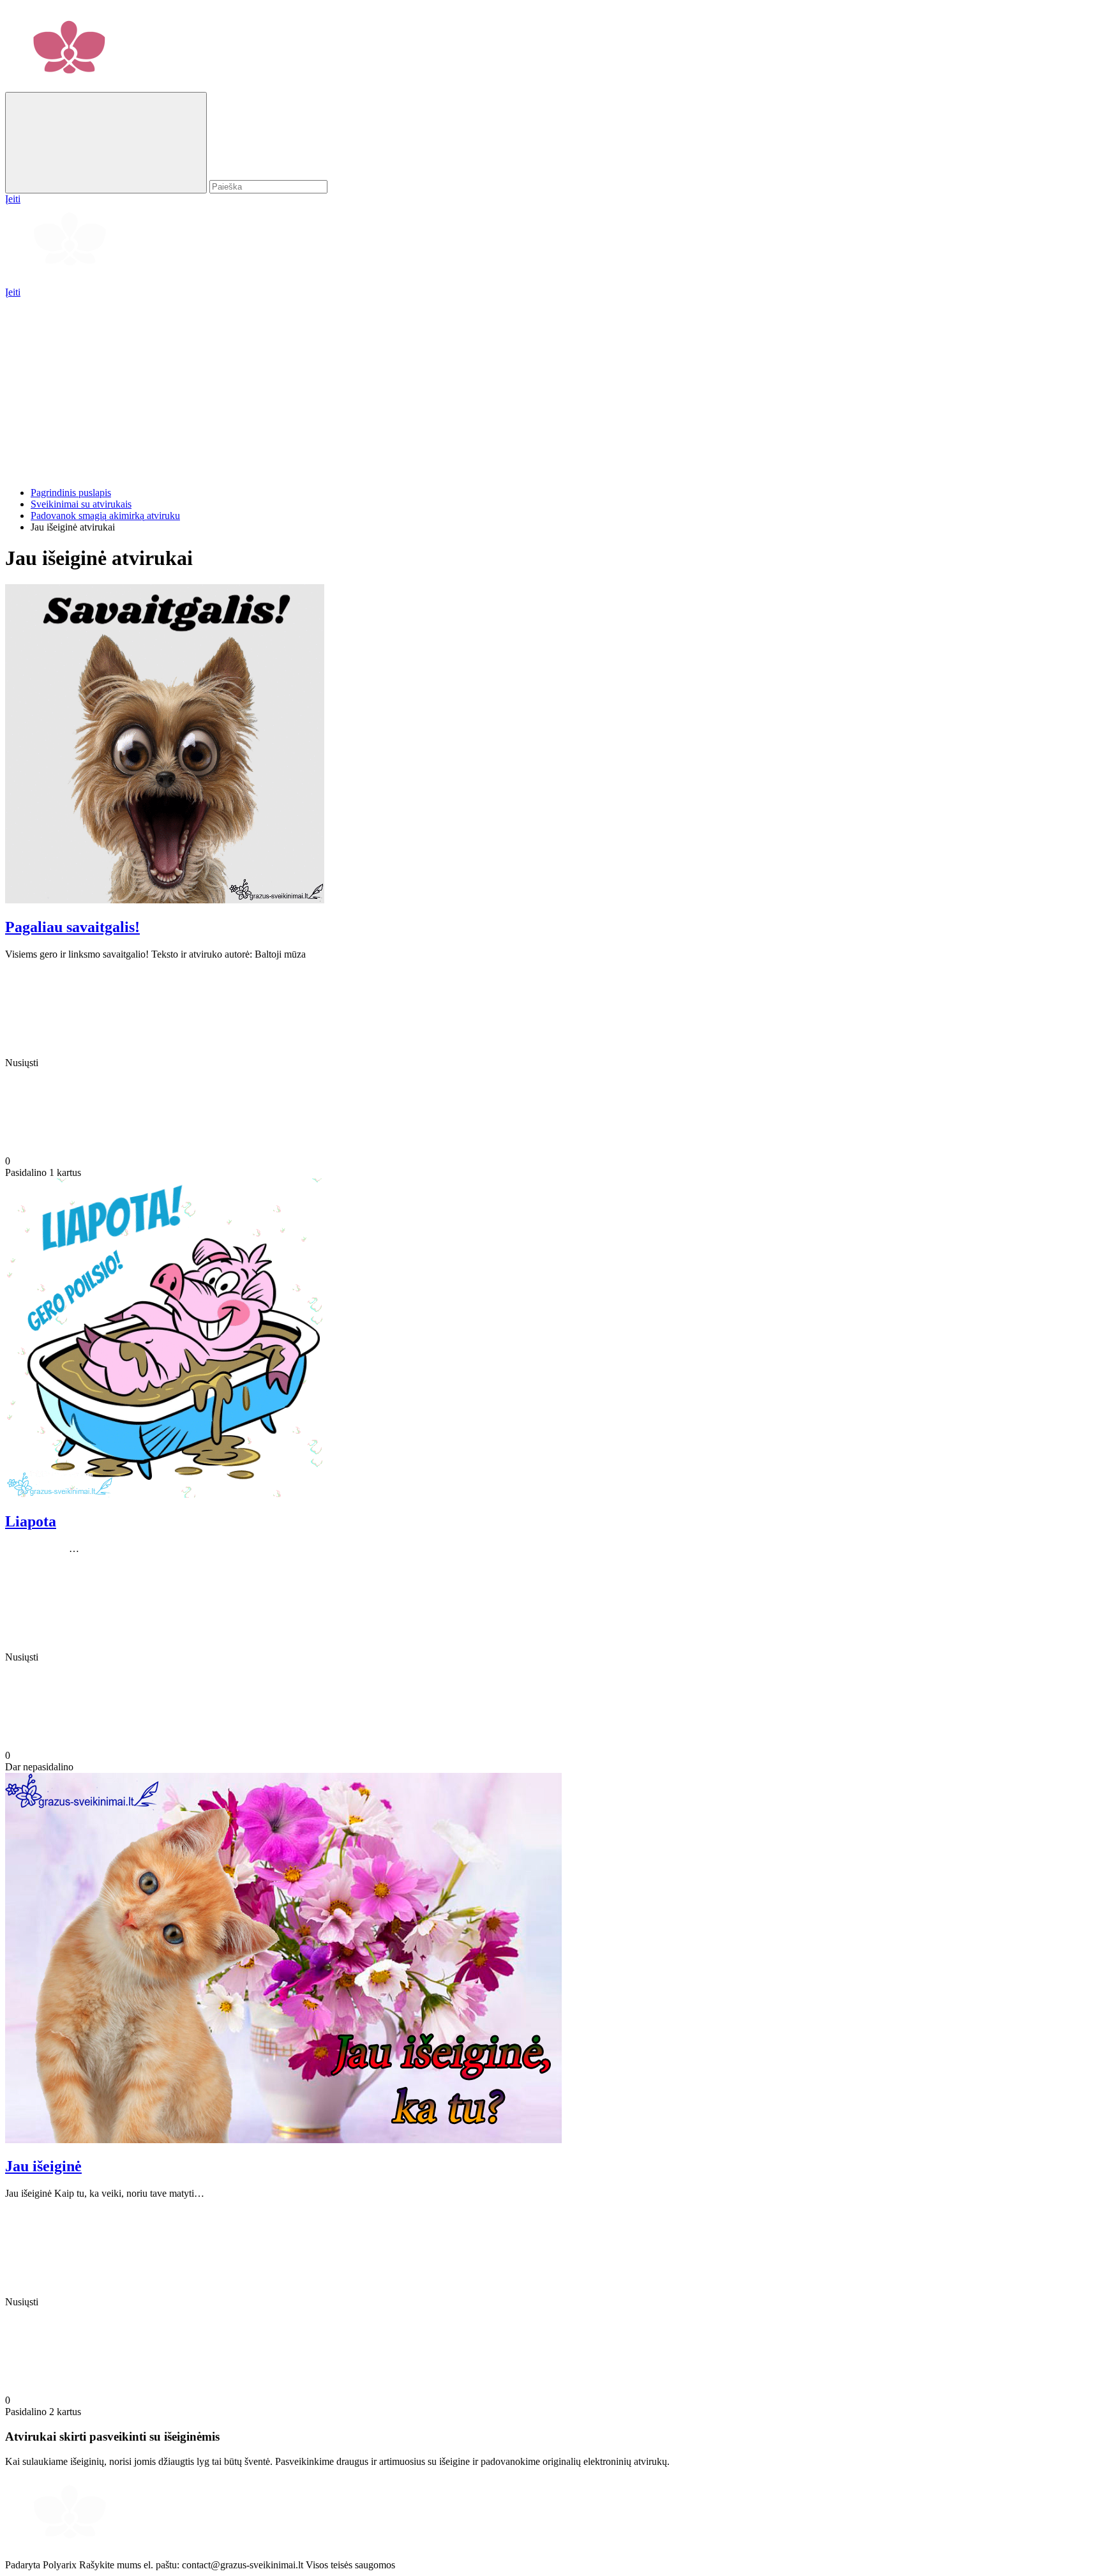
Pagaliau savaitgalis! (72, 927)
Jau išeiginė (43, 2166)
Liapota (31, 1521)
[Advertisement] (388, 388)
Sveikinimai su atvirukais (81, 504)
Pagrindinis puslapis (71, 493)
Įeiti (13, 292)
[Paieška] (106, 143)
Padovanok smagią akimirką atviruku (105, 516)
